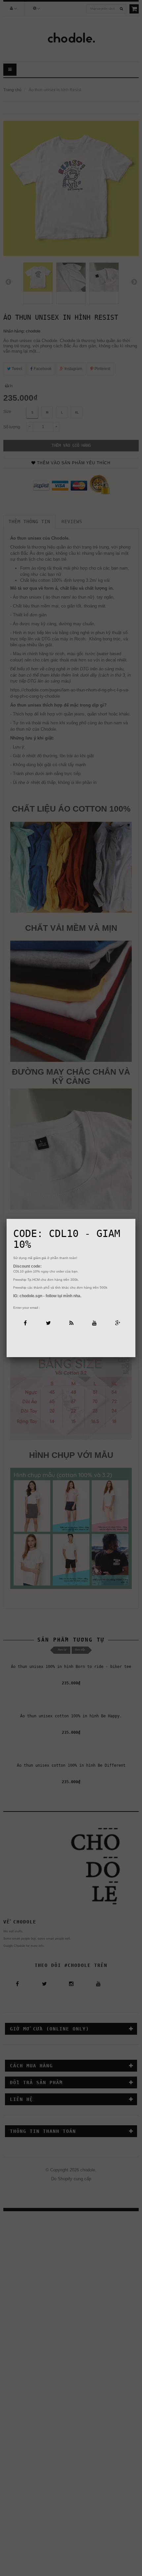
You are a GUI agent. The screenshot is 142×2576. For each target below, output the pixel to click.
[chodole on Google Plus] (117, 1322)
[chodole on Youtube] (94, 1322)
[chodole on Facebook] (25, 1322)
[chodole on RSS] (71, 1322)
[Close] (135, 1219)
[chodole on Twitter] (48, 1322)
